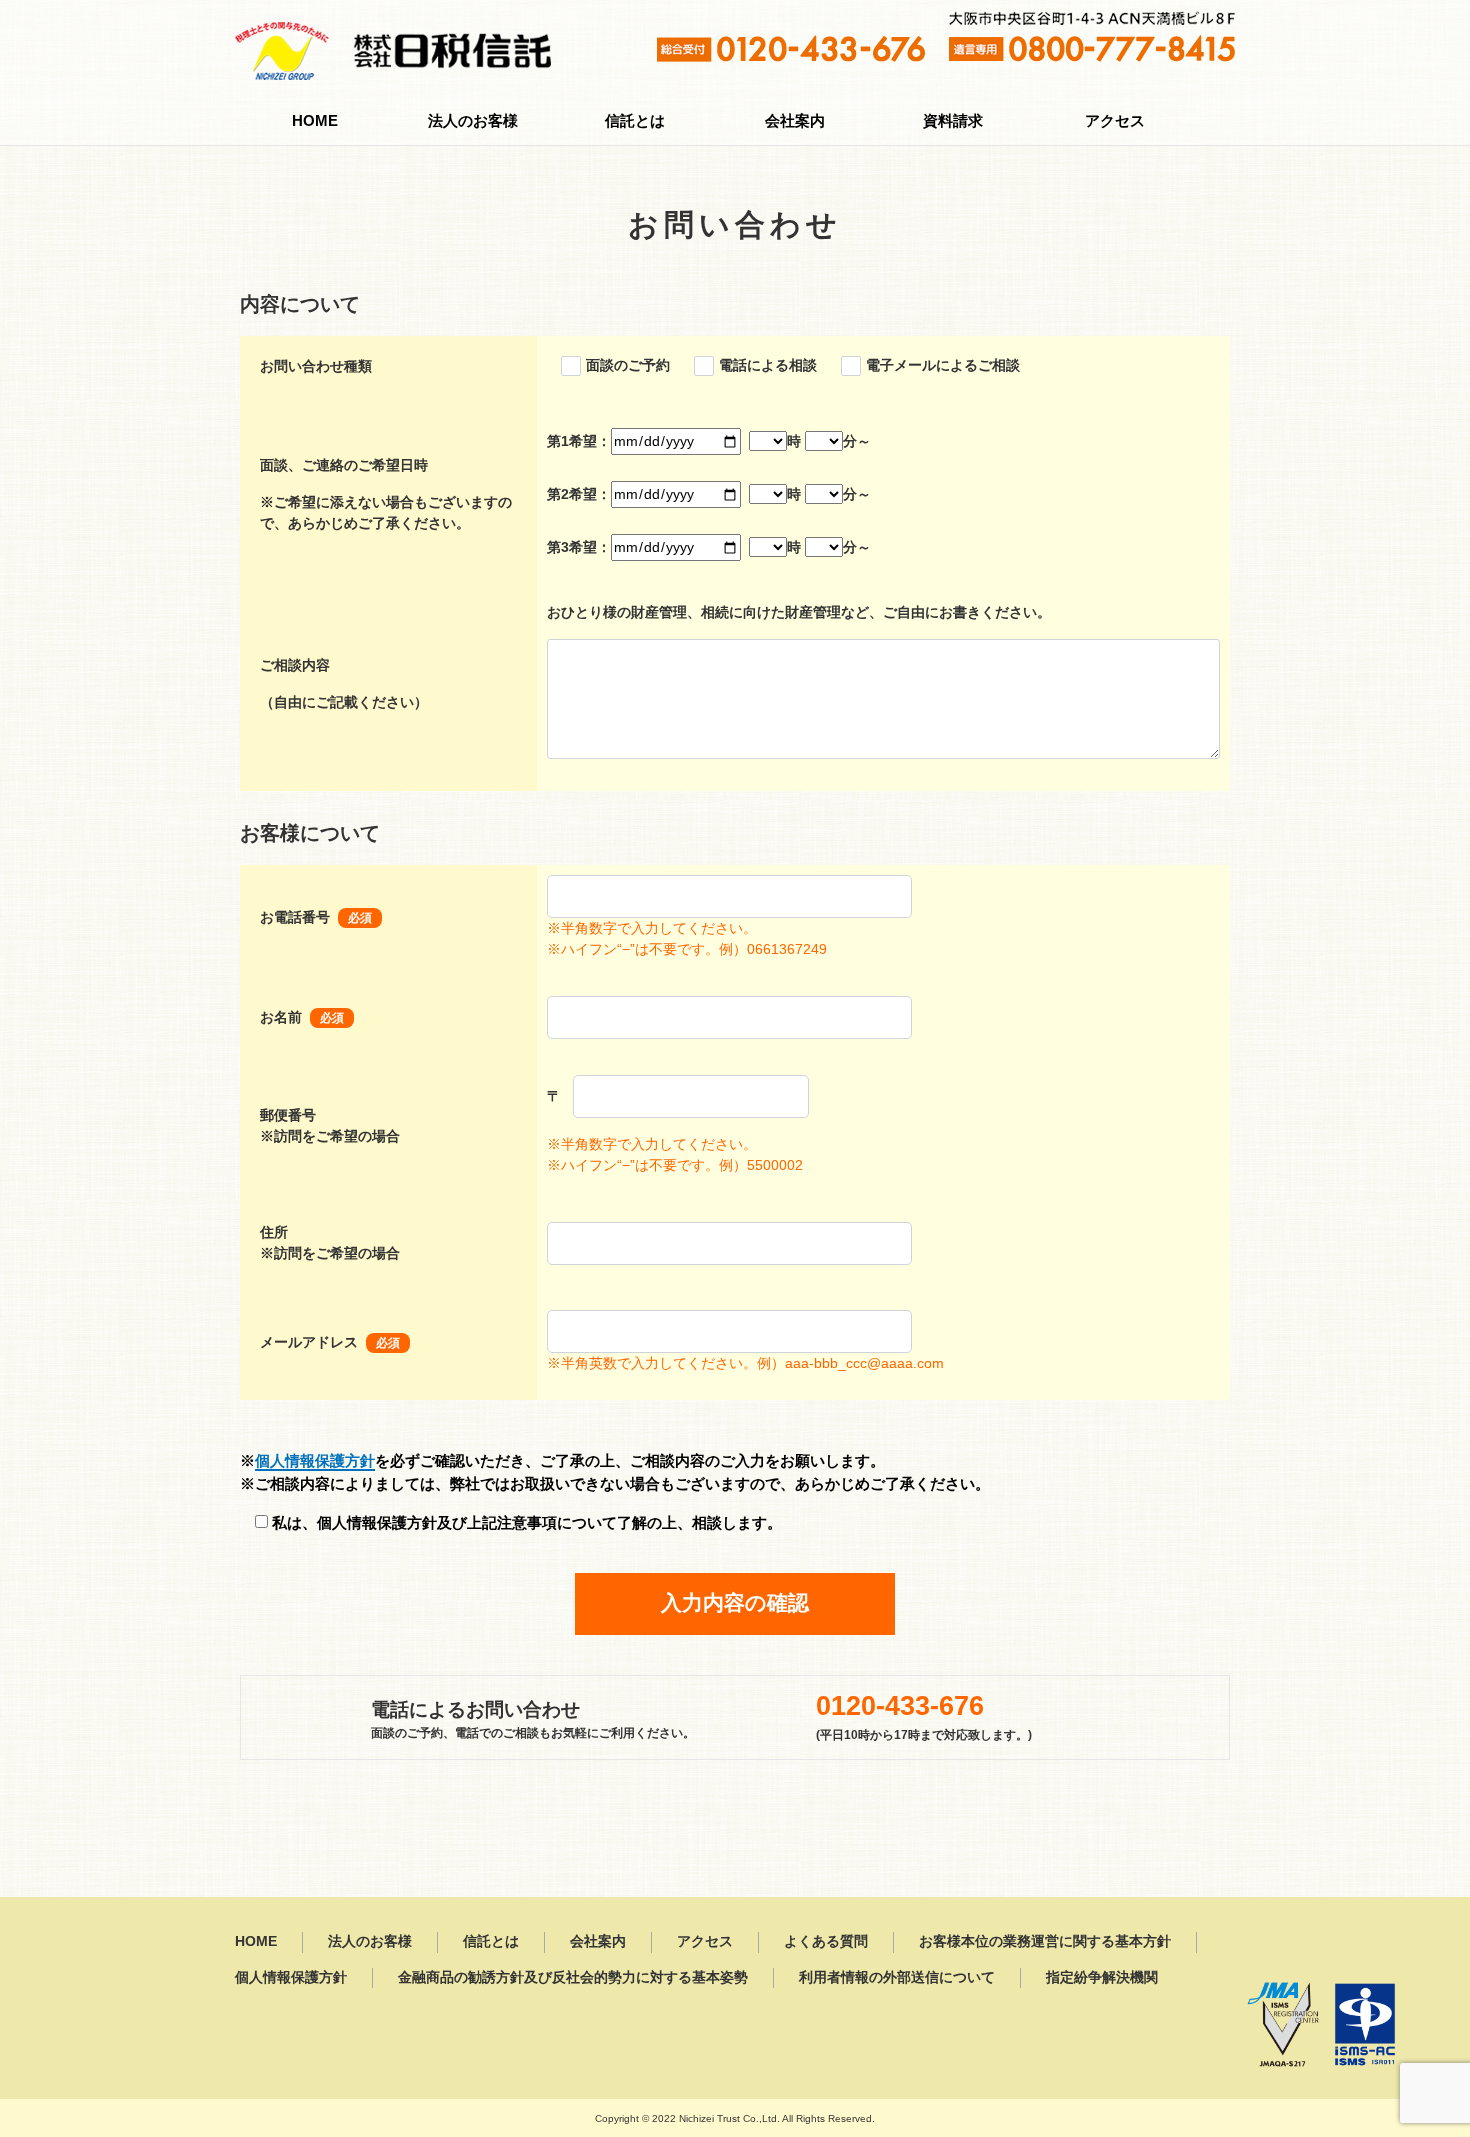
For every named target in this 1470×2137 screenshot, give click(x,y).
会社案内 (795, 120)
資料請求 (953, 120)
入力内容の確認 (735, 1603)
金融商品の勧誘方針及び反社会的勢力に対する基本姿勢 (573, 1977)
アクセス (1115, 120)
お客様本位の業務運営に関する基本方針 (1045, 1941)
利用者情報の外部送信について (897, 1977)
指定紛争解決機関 (1102, 1977)
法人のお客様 (473, 120)
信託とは (635, 120)
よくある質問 (826, 1941)
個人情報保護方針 (315, 1460)
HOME (315, 120)
